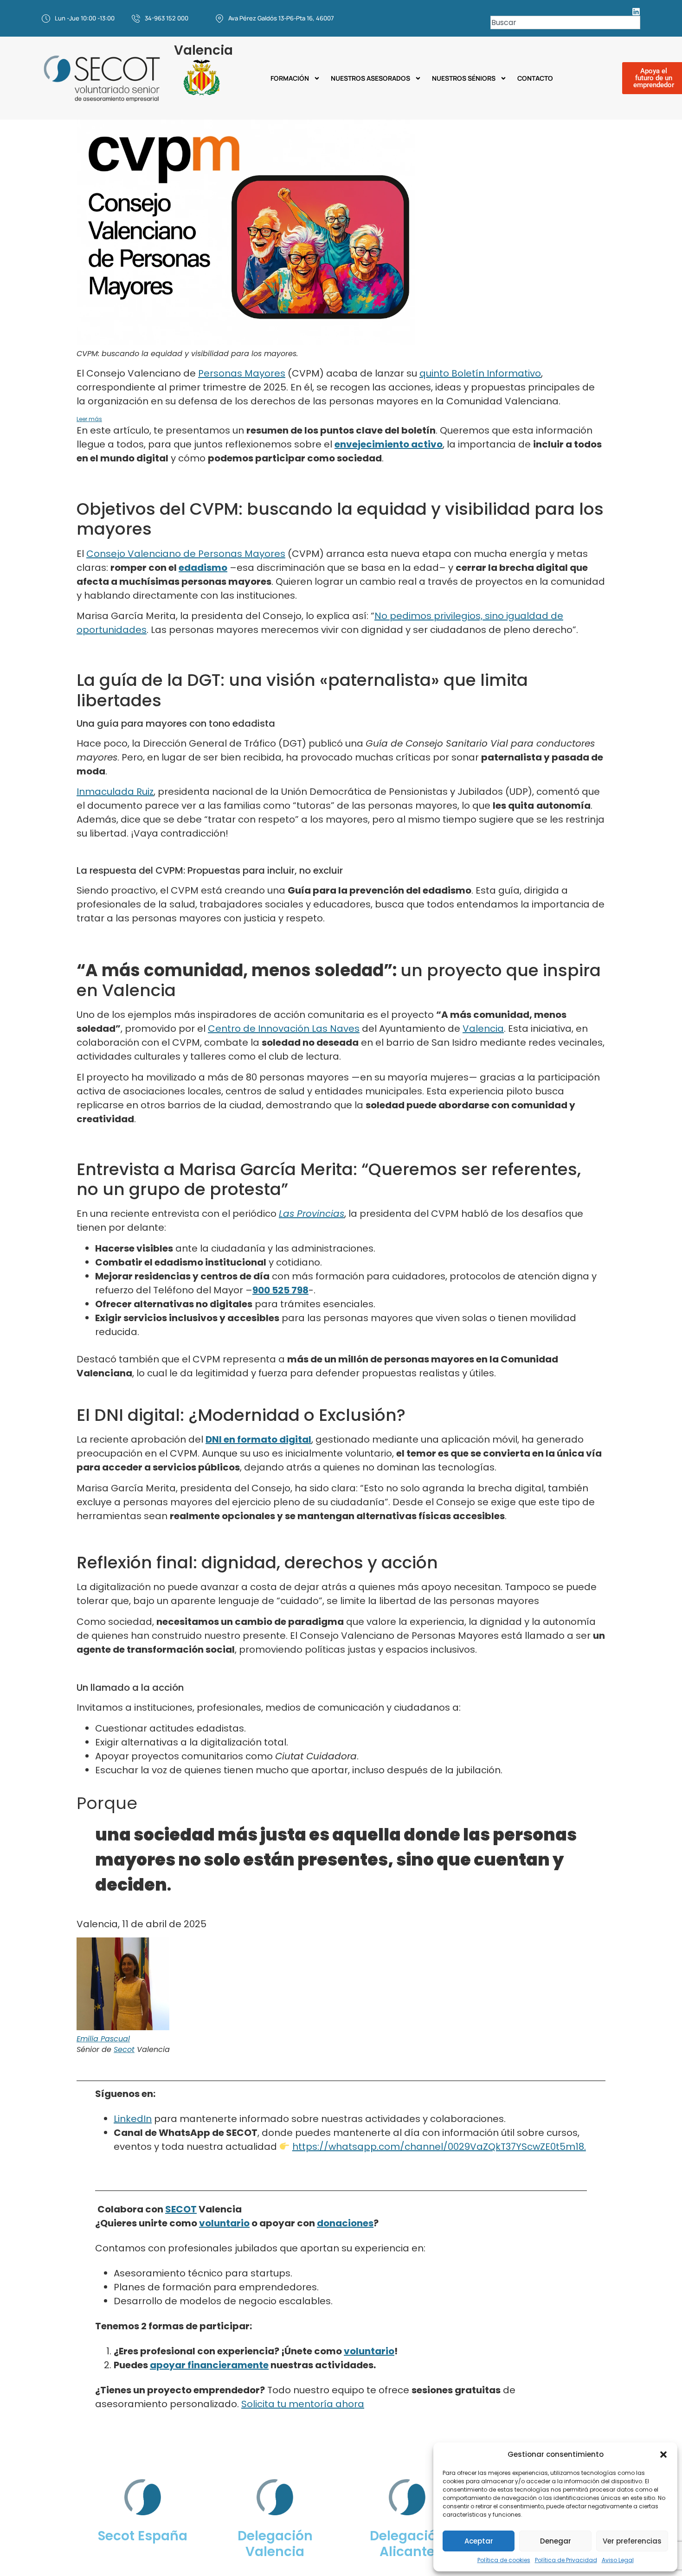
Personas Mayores (242, 373)
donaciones (345, 2223)
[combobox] (565, 22)
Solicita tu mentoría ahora (303, 2404)
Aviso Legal (618, 2560)
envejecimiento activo (389, 444)
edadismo (203, 568)
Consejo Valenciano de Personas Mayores (186, 554)
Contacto (535, 78)
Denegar (556, 2541)
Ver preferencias (632, 2541)
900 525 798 (280, 1290)
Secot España (143, 2536)
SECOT (181, 2209)
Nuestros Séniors (464, 78)
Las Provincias (312, 1214)
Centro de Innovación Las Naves (284, 1029)
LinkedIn (133, 2119)
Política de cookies (504, 2560)
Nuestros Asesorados (370, 78)
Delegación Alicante (407, 2544)
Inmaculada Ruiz (115, 792)
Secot (124, 2049)
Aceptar (479, 2541)
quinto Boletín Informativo (480, 373)
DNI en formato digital (258, 1439)
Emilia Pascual (103, 2039)
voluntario (224, 2223)
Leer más (89, 419)
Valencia (483, 1029)
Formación (290, 78)
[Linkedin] (636, 12)
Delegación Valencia (275, 2544)
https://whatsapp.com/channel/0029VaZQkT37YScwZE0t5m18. (439, 2147)
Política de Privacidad (566, 2560)
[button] (663, 2455)
